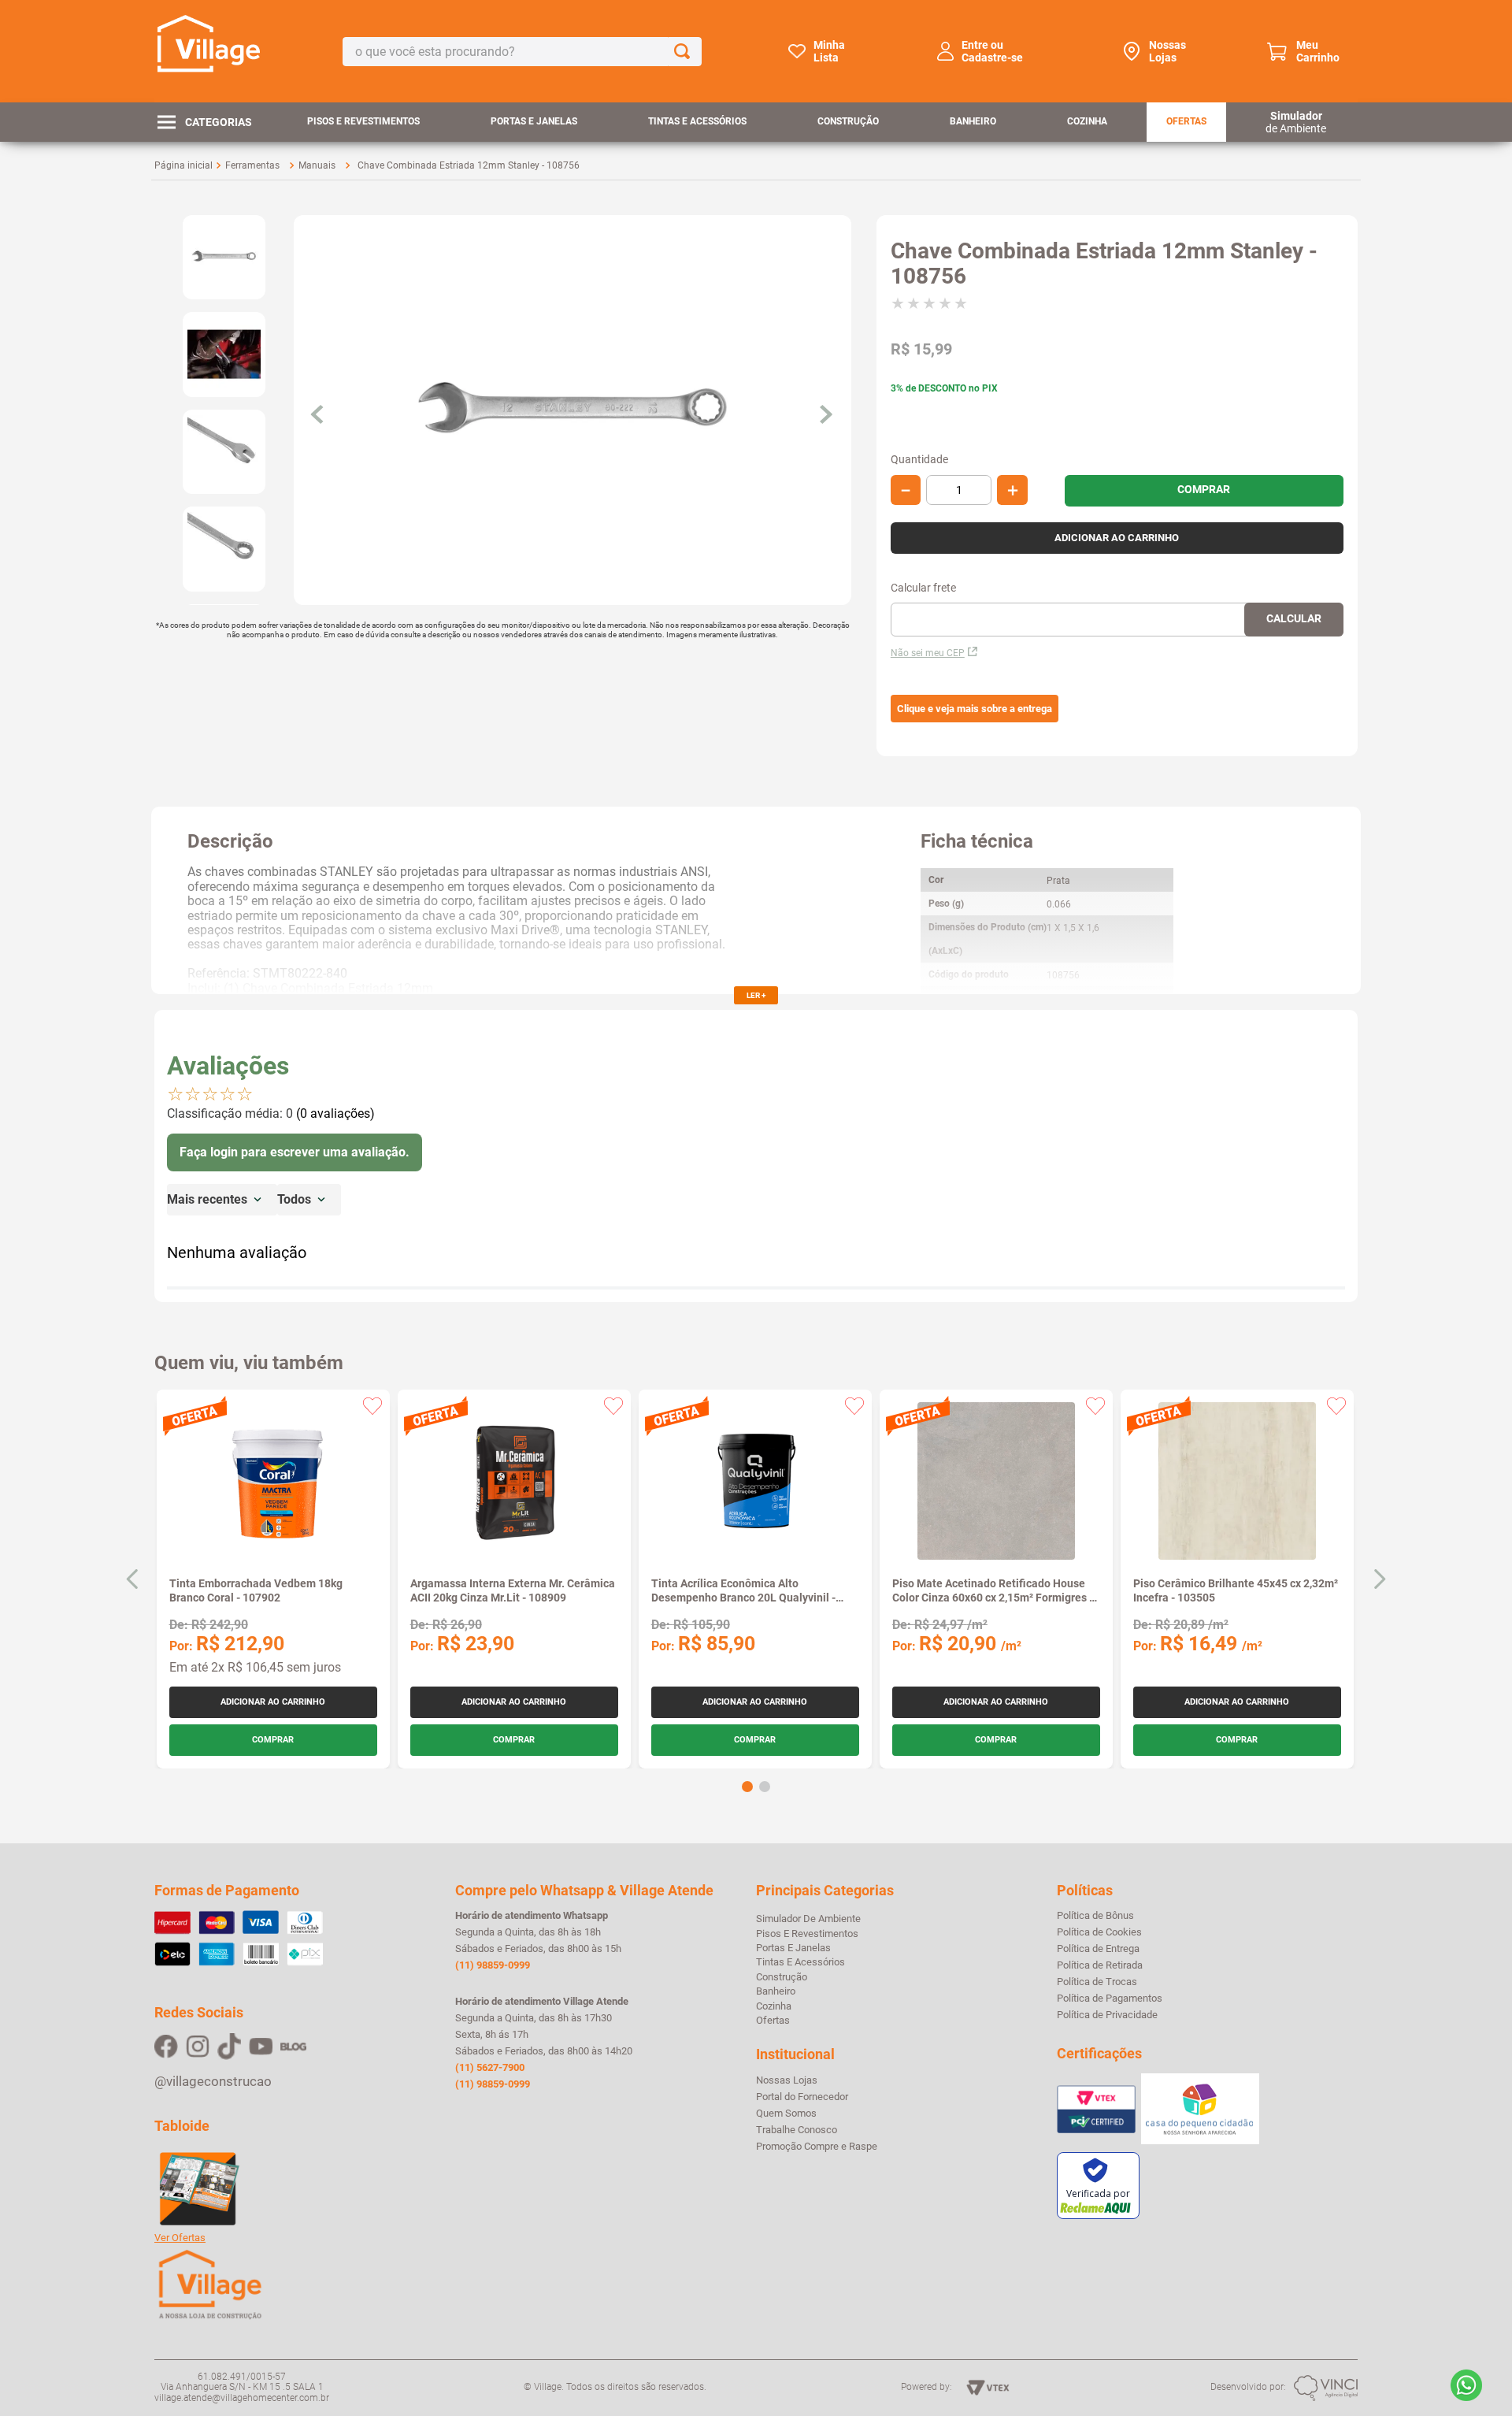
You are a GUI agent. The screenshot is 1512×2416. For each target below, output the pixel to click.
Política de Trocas (1097, 1982)
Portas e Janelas (534, 121)
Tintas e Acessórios (697, 121)
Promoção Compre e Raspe (817, 2147)
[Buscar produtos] (685, 52)
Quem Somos (786, 2114)
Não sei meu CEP (928, 653)
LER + (756, 995)
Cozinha (1087, 121)
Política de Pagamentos (1110, 1998)
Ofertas (1186, 121)
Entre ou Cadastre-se (992, 51)
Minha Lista (829, 51)
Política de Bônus (1095, 1916)
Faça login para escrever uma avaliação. (295, 1152)
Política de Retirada (1100, 1965)
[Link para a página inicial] (183, 165)
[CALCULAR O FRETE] (1294, 620)
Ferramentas (252, 165)
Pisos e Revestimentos (363, 121)
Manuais (317, 165)
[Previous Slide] (133, 1579)
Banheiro (973, 121)
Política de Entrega (1098, 1949)
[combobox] (522, 52)
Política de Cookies (1099, 1932)
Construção (848, 121)
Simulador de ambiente (808, 1919)
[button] (975, 709)
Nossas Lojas (1167, 51)
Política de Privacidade (1107, 2015)
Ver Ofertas (180, 2238)
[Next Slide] (1379, 1579)
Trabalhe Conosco (797, 2130)
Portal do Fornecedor (802, 2097)
